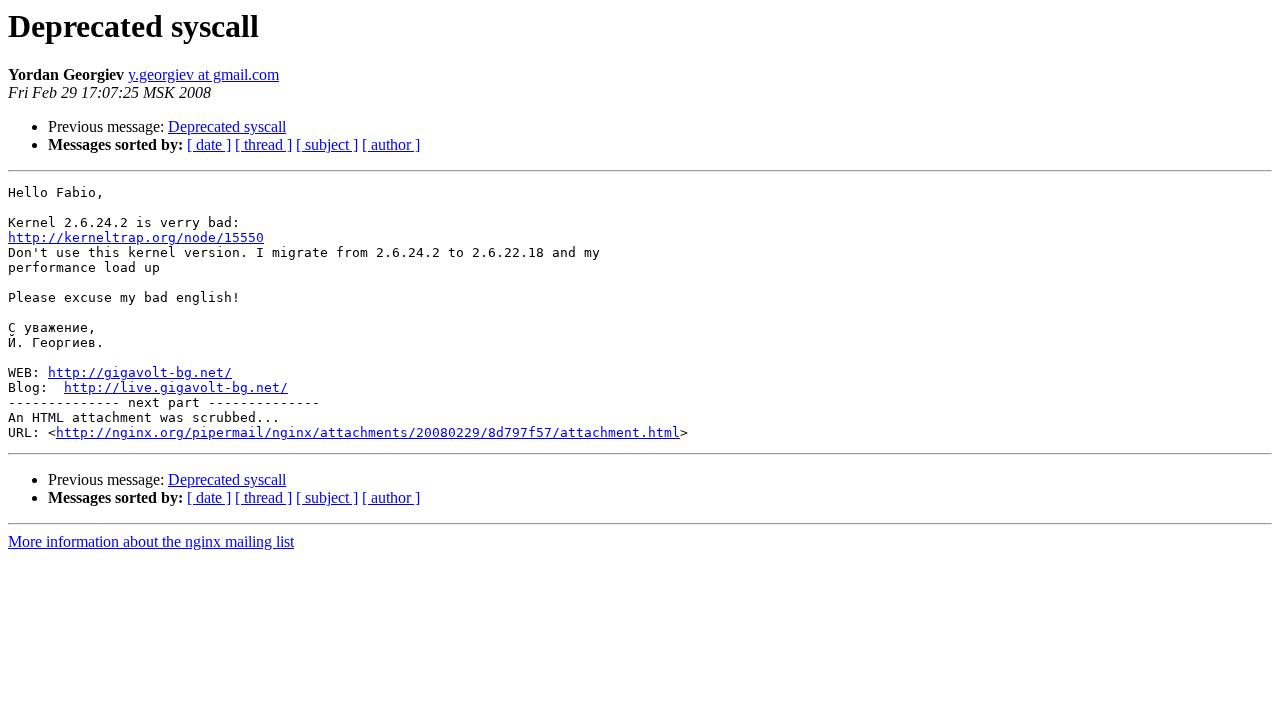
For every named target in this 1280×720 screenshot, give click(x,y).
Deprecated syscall (227, 126)
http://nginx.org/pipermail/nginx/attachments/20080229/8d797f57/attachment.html (368, 432)
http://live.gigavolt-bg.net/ (176, 387)
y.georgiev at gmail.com (203, 74)
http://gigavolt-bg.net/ (140, 372)
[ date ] (209, 144)
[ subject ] (327, 144)
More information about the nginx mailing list (151, 541)
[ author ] (391, 144)
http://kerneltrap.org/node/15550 (136, 237)
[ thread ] (263, 144)
